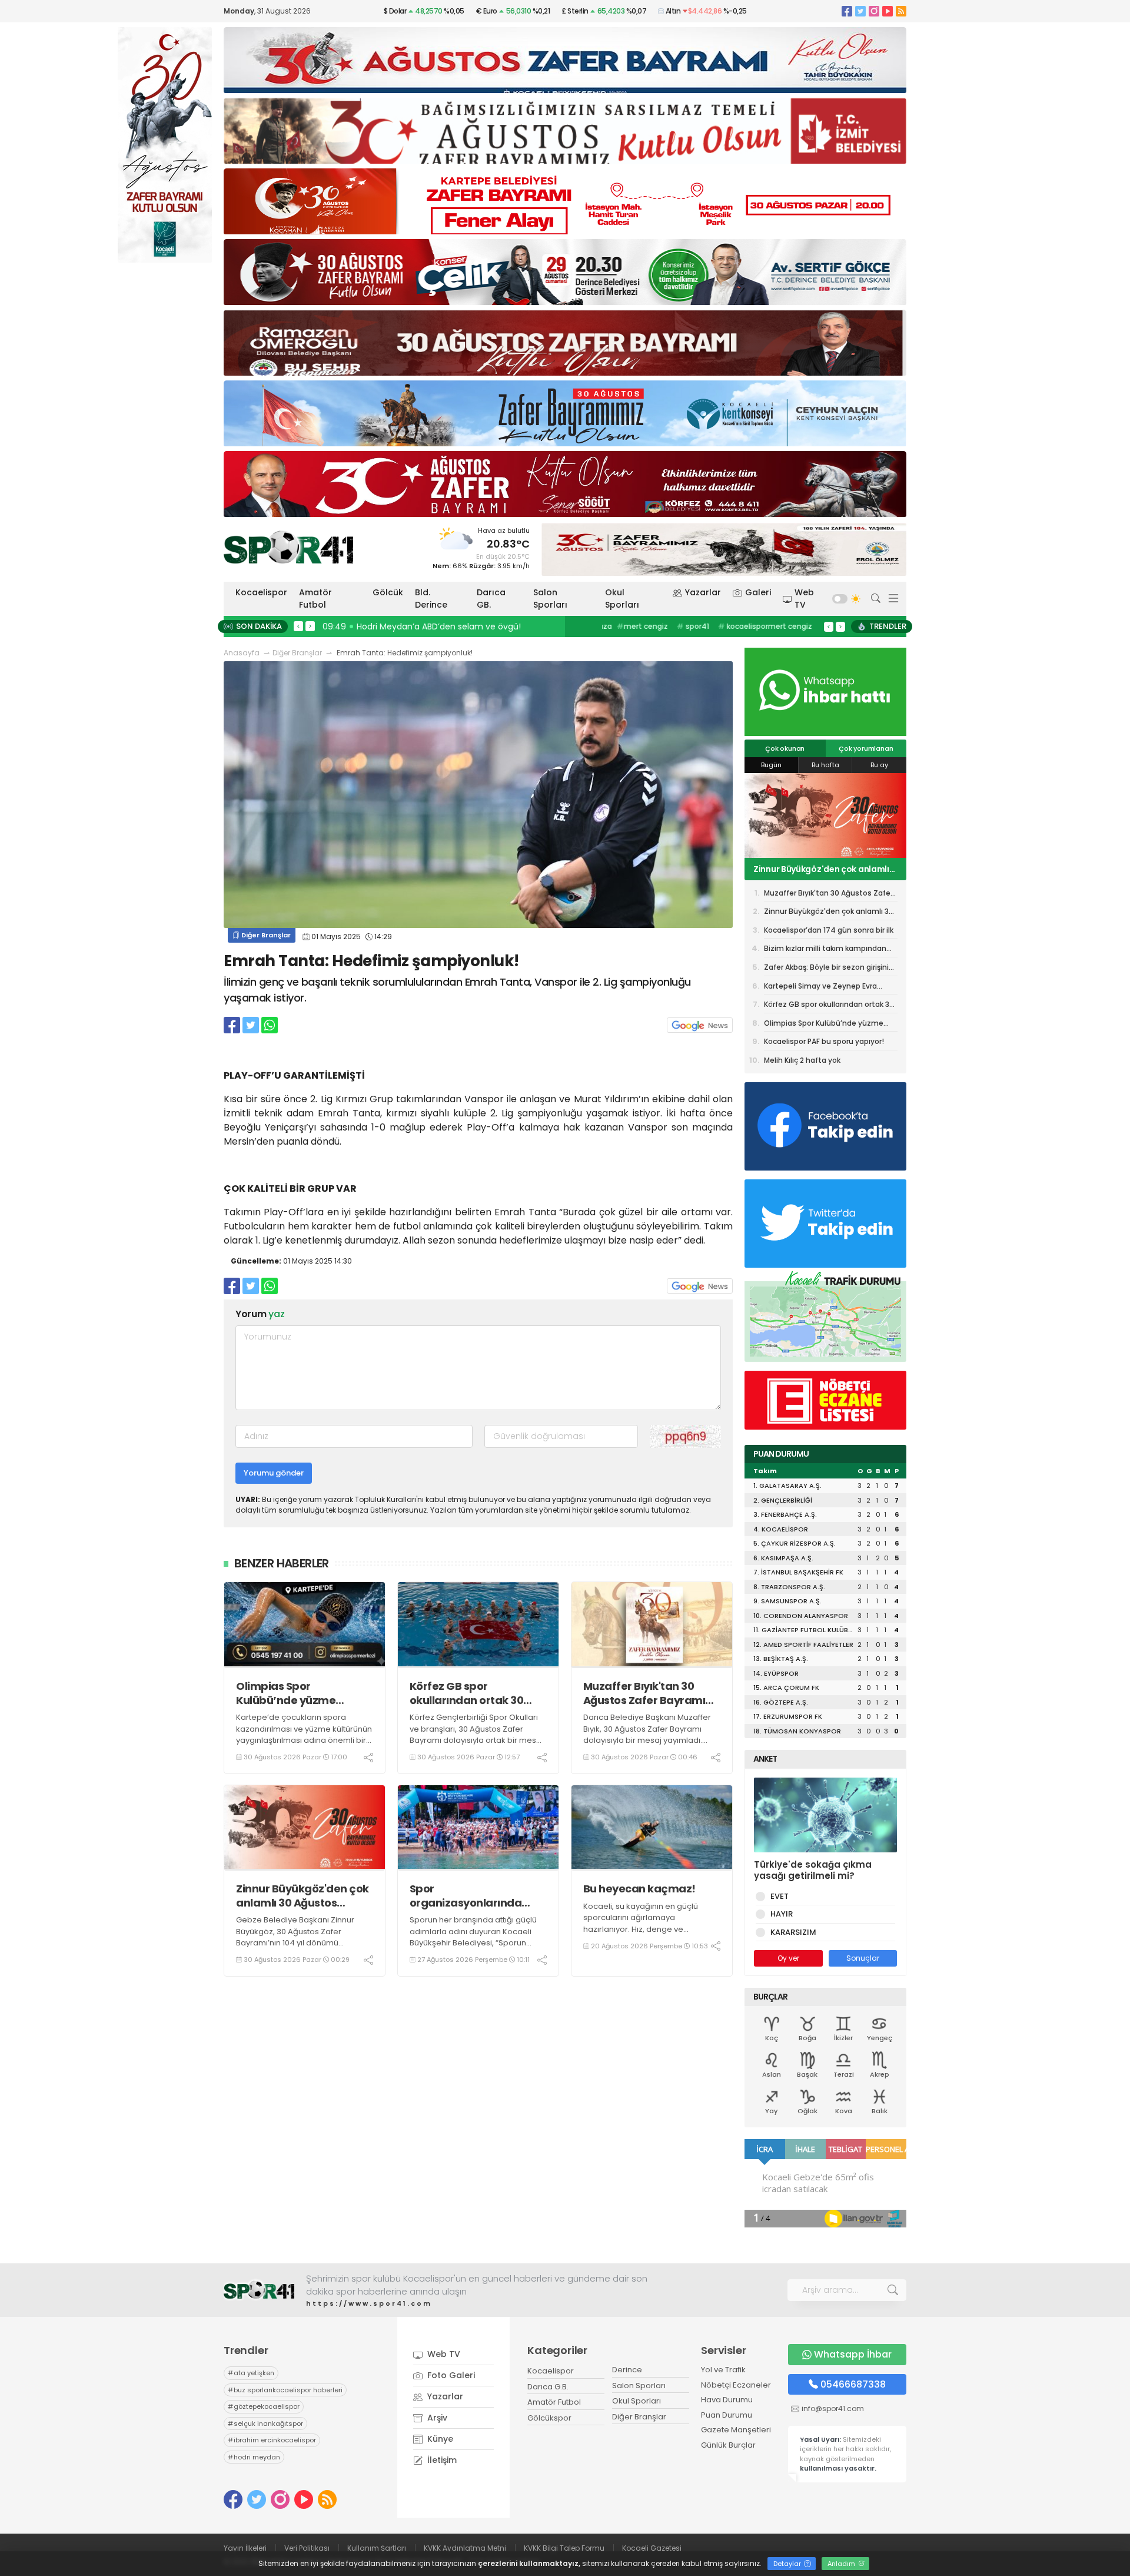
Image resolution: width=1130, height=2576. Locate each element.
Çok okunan (785, 748)
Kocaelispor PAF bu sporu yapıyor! (824, 1041)
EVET (780, 1896)
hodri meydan (254, 2457)
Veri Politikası (307, 2548)
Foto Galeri (450, 2375)
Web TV (804, 599)
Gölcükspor (549, 2418)
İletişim (441, 2460)
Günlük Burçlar (728, 2445)
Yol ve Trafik (723, 2370)
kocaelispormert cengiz (755, 626)
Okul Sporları (622, 599)
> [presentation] (310, 626)
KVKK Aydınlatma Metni (465, 2548)
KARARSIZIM (793, 1932)
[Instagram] (874, 11)
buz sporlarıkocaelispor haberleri (285, 2390)
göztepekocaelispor (264, 2406)
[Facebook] (847, 11)
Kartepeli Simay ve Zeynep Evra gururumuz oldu (820, 988)
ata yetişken (251, 2373)
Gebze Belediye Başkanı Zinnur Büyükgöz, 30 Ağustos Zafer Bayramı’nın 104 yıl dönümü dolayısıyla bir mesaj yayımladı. (295, 1937)
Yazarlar (703, 592)
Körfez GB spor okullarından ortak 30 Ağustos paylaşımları (467, 1693)
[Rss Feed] (901, 11)
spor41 (683, 626)
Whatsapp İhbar (853, 2354)
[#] (259, 2290)
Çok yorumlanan (866, 748)
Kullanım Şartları (377, 2548)
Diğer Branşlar (297, 653)
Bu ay (879, 765)
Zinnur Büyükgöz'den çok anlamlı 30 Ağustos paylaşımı (303, 1896)
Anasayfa (242, 653)
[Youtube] (888, 11)
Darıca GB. (491, 599)
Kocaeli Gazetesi (652, 2548)
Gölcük (388, 592)
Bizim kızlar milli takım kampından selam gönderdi (825, 950)
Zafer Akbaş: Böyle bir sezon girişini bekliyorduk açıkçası (826, 969)
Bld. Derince (431, 599)
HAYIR (782, 1914)
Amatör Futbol (315, 599)
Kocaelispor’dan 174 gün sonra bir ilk (824, 869)
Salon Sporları (550, 599)
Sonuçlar (863, 1958)
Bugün (771, 765)
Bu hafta (825, 765)
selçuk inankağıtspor (265, 2424)
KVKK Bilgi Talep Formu (564, 2548)
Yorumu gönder (274, 1473)
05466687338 (853, 2384)
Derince (627, 2370)
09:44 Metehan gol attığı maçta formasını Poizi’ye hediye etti (453, 626)
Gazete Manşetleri (736, 2430)
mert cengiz (632, 626)
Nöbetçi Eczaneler (736, 2385)
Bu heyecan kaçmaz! (639, 1889)
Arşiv (436, 2418)
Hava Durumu (727, 2400)
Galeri (758, 592)
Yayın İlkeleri (245, 2548)
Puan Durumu (727, 2415)
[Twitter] (860, 11)
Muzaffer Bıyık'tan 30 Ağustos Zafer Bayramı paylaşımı (644, 1693)
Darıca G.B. (548, 2387)
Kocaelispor (261, 592)
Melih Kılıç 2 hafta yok (802, 1060)
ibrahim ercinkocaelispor (272, 2440)
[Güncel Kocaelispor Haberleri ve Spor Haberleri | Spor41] (288, 547)
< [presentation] (298, 626)
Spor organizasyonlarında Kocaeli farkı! (466, 1896)
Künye (439, 2439)
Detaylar (788, 2564)
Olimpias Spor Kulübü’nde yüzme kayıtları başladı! (286, 1693)
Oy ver (788, 1958)
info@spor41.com (833, 2408)
